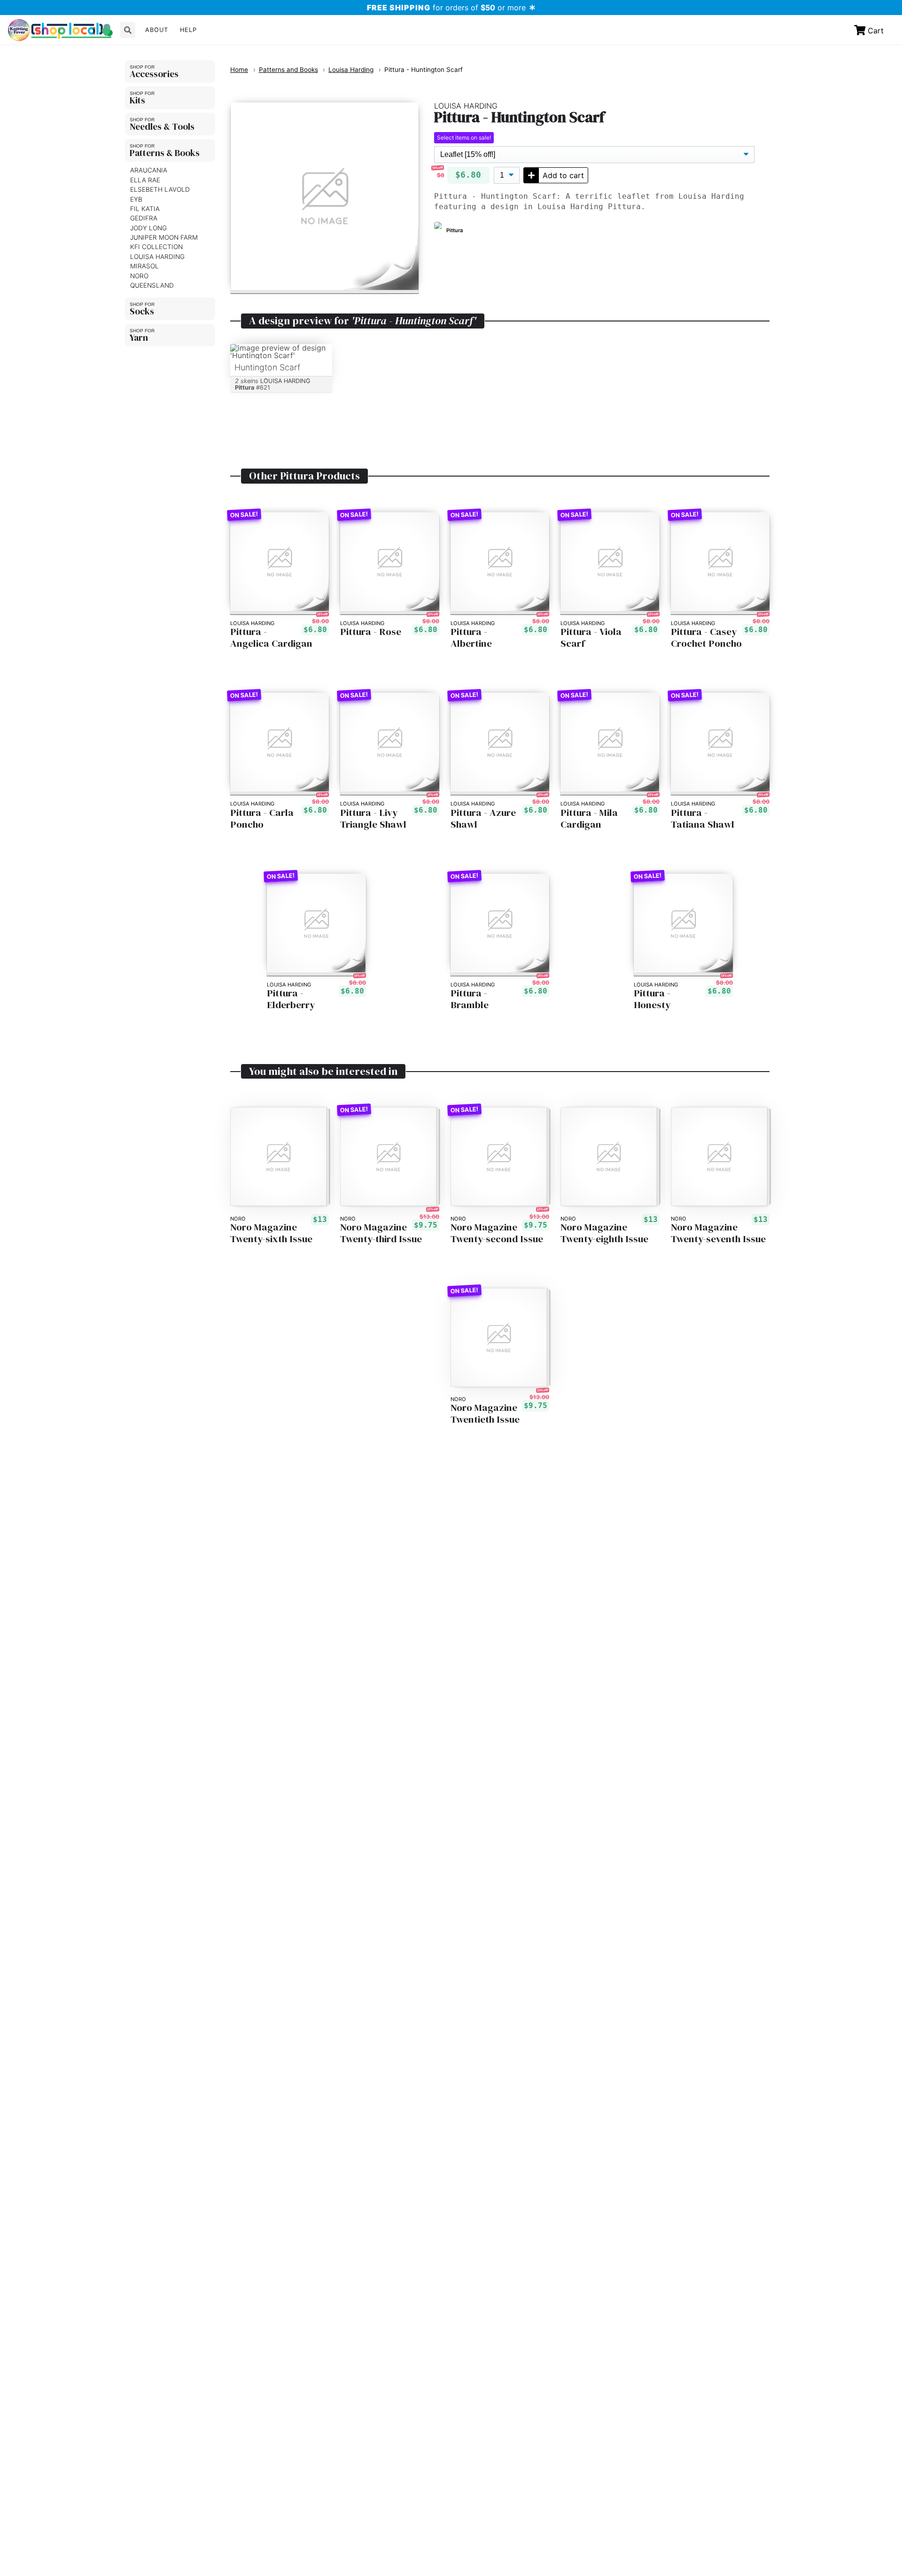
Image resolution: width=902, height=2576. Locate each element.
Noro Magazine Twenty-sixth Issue (271, 1233)
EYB (136, 199)
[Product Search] (128, 30)
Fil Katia (145, 209)
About (157, 30)
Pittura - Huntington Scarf (424, 70)
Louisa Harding (157, 256)
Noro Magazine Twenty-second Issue (497, 1233)
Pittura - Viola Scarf (591, 638)
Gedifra (144, 218)
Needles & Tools (162, 126)
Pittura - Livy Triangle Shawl (373, 819)
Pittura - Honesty (652, 999)
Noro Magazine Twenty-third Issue (381, 1233)
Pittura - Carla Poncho (262, 819)
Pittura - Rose (371, 632)
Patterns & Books (165, 152)
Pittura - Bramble (470, 999)
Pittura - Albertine (471, 638)
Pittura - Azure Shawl (483, 819)
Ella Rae (145, 180)
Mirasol (144, 266)
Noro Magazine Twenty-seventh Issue (718, 1233)
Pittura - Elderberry (291, 999)
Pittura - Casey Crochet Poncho (706, 638)
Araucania (149, 170)
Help (188, 30)
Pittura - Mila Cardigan (589, 819)
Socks (142, 311)
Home (239, 70)
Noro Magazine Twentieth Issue (485, 1414)
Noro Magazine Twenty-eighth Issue (604, 1233)
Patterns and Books (288, 70)
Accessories (154, 73)
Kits (137, 100)
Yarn (139, 337)
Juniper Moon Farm (164, 237)
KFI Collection (156, 247)
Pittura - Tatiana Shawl (703, 819)
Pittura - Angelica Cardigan (271, 638)
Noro (139, 275)
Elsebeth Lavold (160, 189)
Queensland (152, 285)
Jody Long (148, 227)
